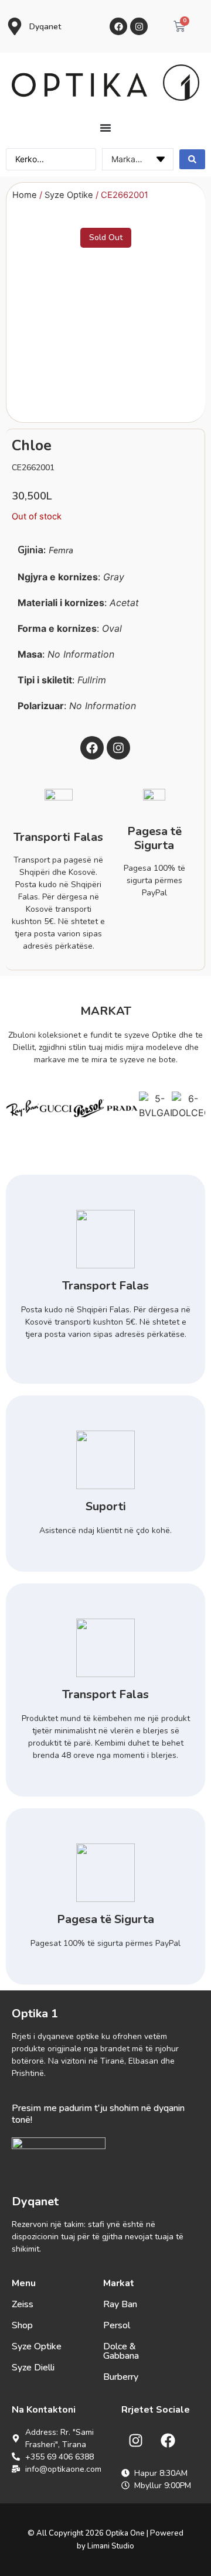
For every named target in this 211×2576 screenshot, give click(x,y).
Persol (117, 2325)
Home (25, 195)
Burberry (121, 2377)
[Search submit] (192, 159)
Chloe (32, 446)
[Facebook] (118, 26)
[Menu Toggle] (105, 128)
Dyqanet (45, 27)
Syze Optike (69, 195)
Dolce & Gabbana (121, 2351)
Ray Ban (120, 2304)
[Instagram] (139, 26)
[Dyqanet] (15, 26)
